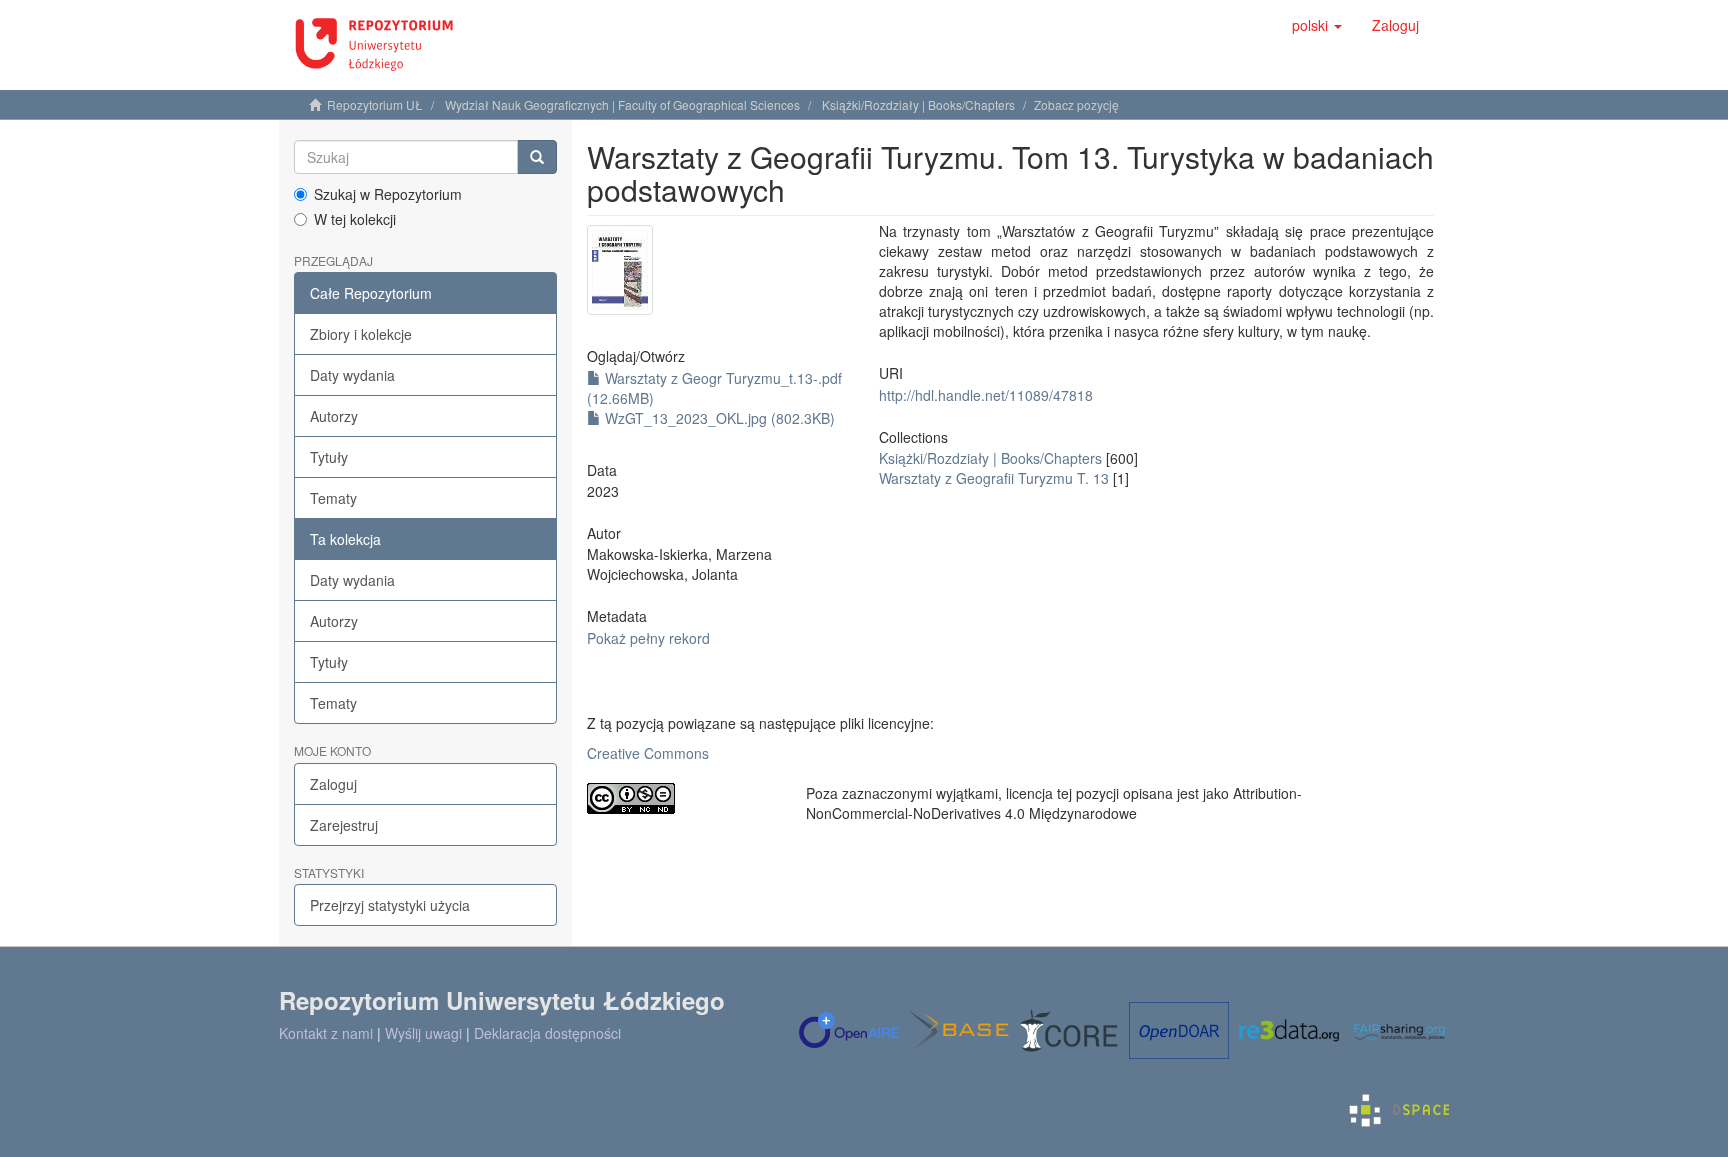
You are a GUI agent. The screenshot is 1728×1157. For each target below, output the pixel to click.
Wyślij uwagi (423, 1033)
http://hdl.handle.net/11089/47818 (986, 395)
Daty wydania (352, 375)
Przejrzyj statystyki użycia (390, 905)
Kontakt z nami (326, 1033)
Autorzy (334, 416)
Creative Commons (648, 753)
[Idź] (537, 157)
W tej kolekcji (355, 219)
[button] (1317, 25)
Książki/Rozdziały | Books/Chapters (918, 104)
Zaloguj (333, 784)
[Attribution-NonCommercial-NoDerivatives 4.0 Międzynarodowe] (681, 798)
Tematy (333, 498)
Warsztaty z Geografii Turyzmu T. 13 (994, 478)
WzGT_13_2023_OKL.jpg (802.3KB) (718, 418)
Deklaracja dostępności (547, 1033)
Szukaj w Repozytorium (388, 194)
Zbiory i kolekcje (361, 334)
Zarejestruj (344, 825)
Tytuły (329, 457)
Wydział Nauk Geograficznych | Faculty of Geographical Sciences (622, 104)
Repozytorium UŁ (375, 104)
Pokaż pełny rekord (648, 638)
